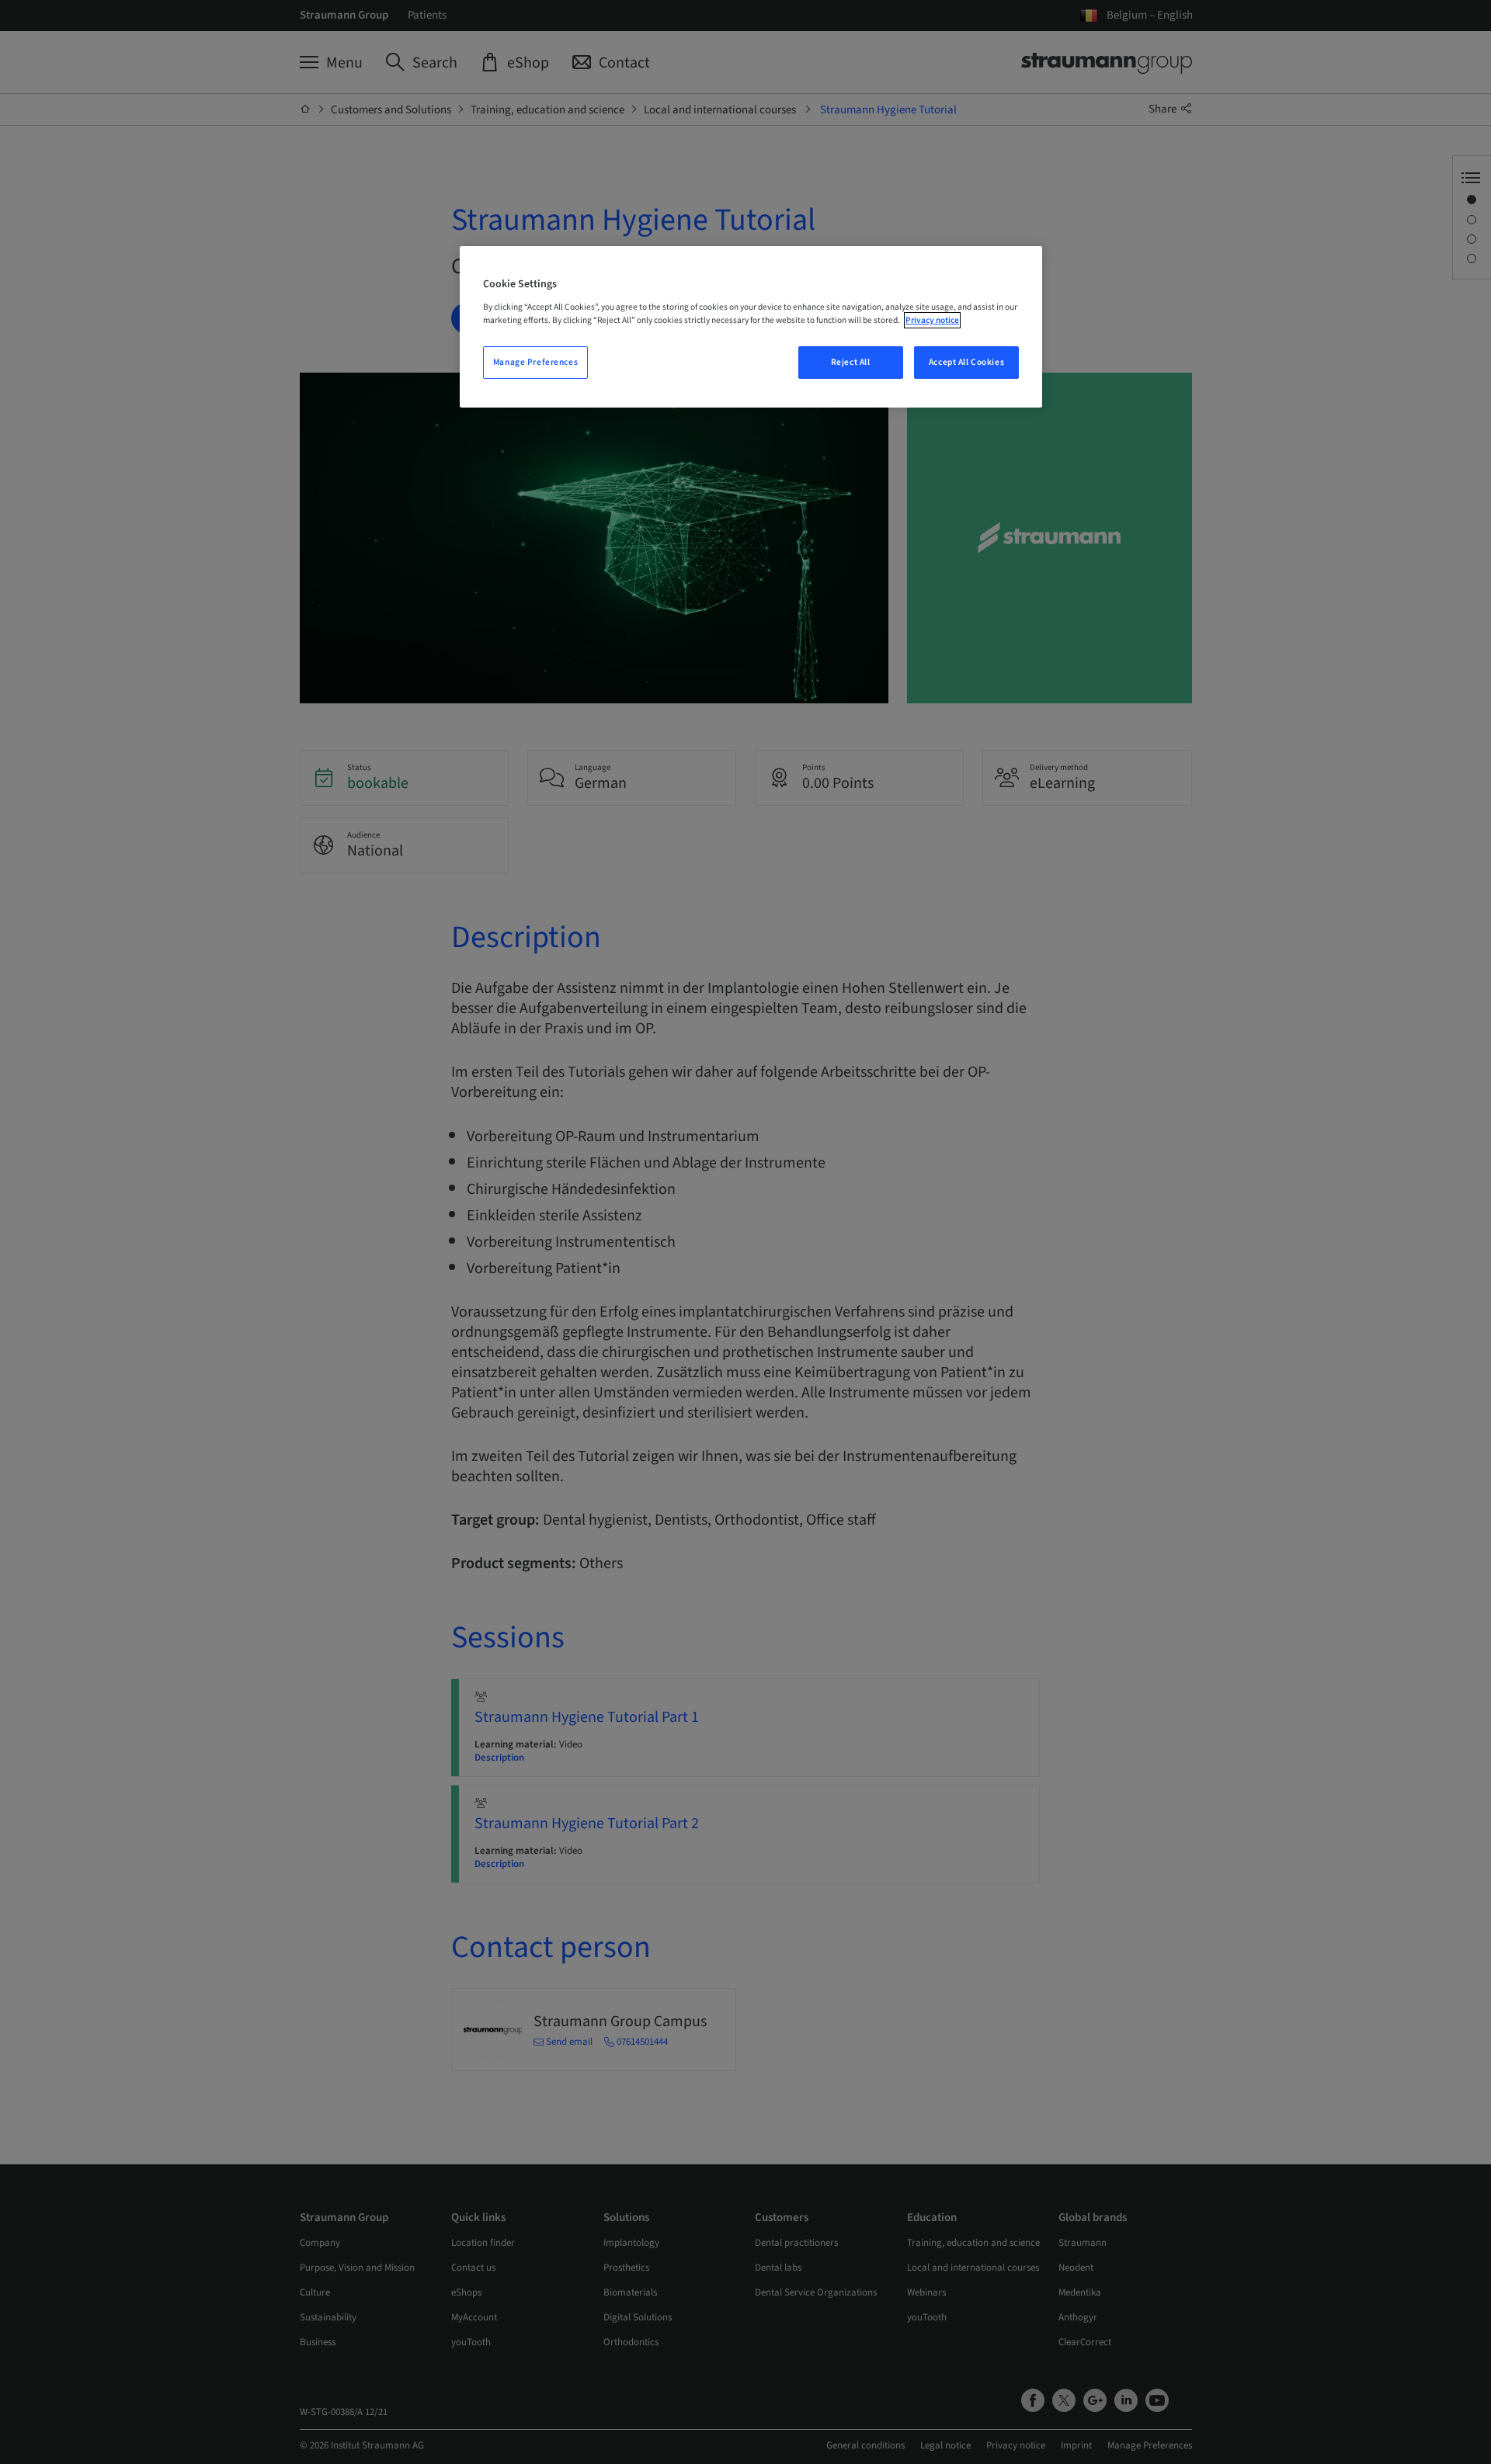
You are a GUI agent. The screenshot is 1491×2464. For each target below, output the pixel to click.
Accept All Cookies (966, 362)
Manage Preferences (535, 362)
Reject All (851, 362)
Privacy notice (932, 320)
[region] (751, 327)
